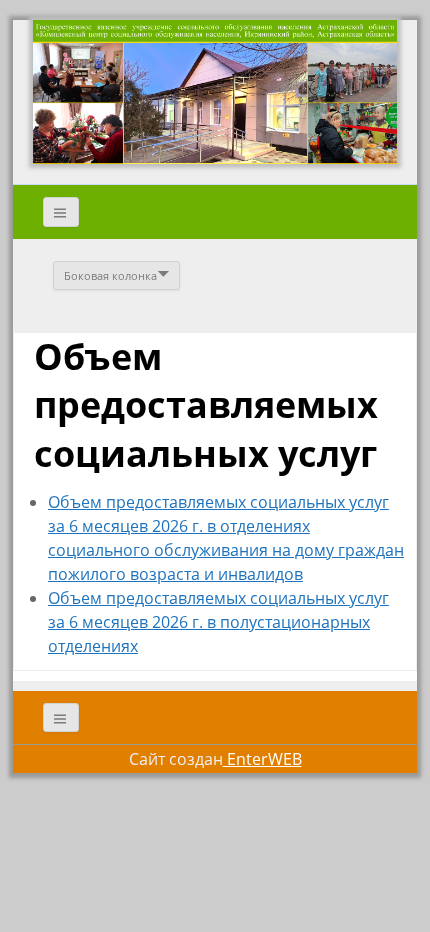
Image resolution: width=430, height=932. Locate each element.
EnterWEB (262, 759)
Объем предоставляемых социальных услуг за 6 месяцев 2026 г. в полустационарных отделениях (218, 622)
